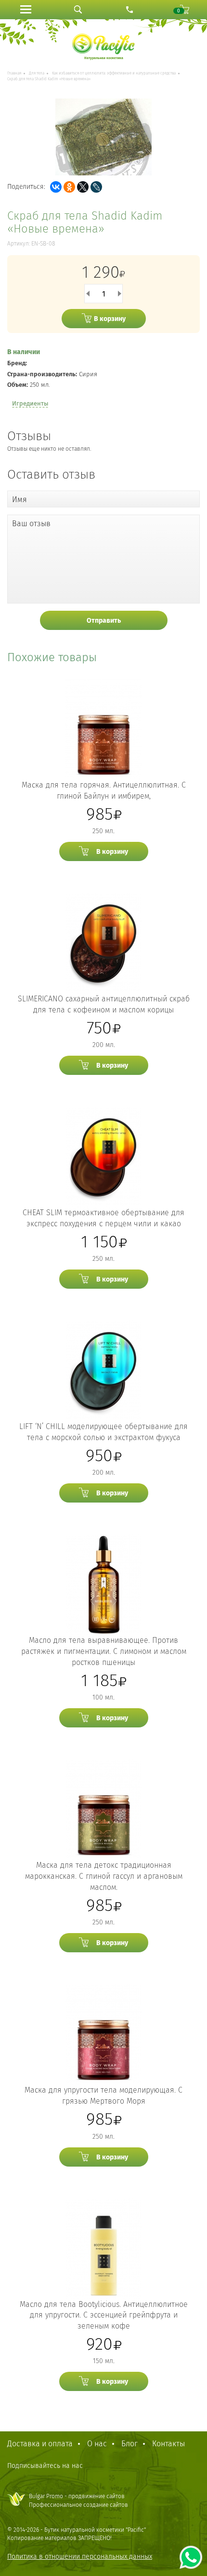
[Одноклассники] (69, 187)
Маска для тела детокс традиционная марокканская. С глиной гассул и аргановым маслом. (104, 1876)
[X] (83, 187)
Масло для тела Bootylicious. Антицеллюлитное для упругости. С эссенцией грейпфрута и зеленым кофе (104, 2315)
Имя (19, 499)
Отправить (104, 621)
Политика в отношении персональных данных (80, 2557)
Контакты (168, 2444)
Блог (129, 2444)
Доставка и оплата (40, 2444)
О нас (97, 2444)
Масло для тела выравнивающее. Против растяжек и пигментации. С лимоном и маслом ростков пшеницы (104, 1651)
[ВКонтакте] (56, 187)
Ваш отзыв (31, 524)
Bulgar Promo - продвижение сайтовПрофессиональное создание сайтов (78, 2500)
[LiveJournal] (96, 187)
